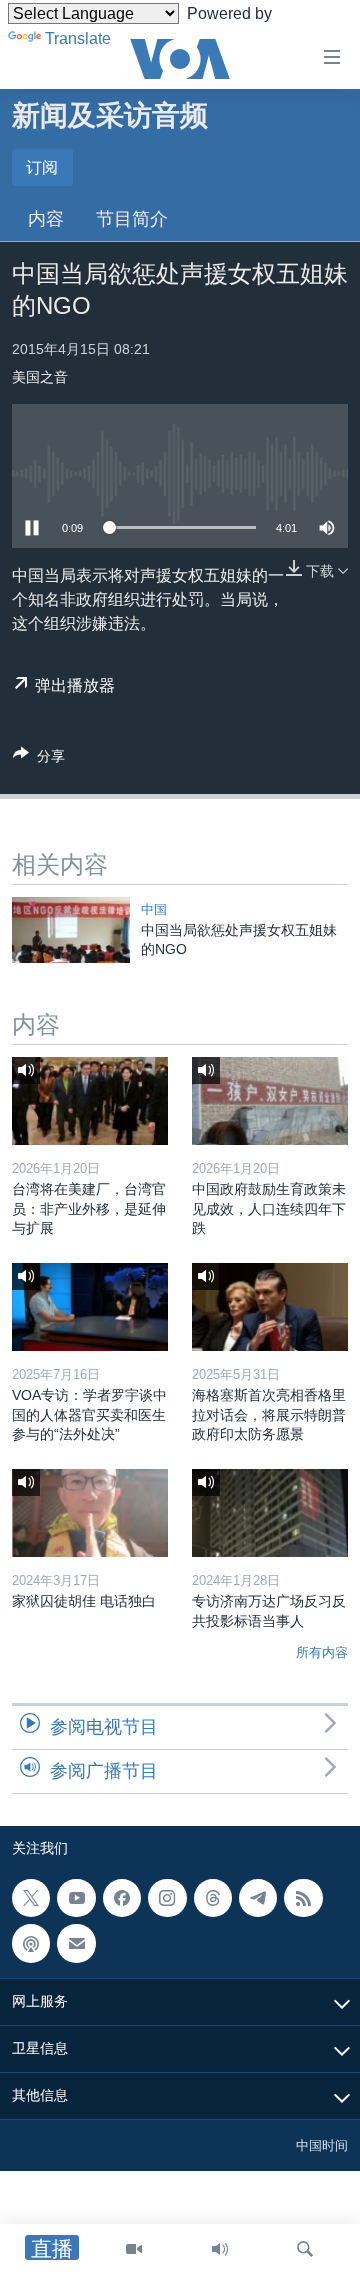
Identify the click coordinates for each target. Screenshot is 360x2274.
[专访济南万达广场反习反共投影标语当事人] (270, 1513)
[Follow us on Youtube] (76, 1898)
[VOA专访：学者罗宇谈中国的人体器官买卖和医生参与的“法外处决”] (90, 1307)
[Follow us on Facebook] (122, 1898)
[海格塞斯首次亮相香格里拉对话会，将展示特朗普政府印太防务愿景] (270, 1307)
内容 (46, 219)
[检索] (305, 2249)
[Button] (39, 759)
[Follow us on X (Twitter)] (31, 1898)
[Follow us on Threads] (213, 1898)
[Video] (134, 2249)
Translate (78, 38)
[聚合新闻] (303, 1898)
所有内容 (322, 1652)
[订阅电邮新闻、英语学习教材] (76, 1943)
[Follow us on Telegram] (258, 1898)
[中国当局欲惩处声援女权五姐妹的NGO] (71, 930)
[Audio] (220, 2249)
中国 (154, 909)
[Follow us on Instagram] (167, 1898)
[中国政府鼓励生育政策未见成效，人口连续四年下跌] (270, 1101)
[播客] (31, 1943)
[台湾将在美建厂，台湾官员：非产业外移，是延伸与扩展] (90, 1101)
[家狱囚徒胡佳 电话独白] (90, 1513)
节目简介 (132, 219)
